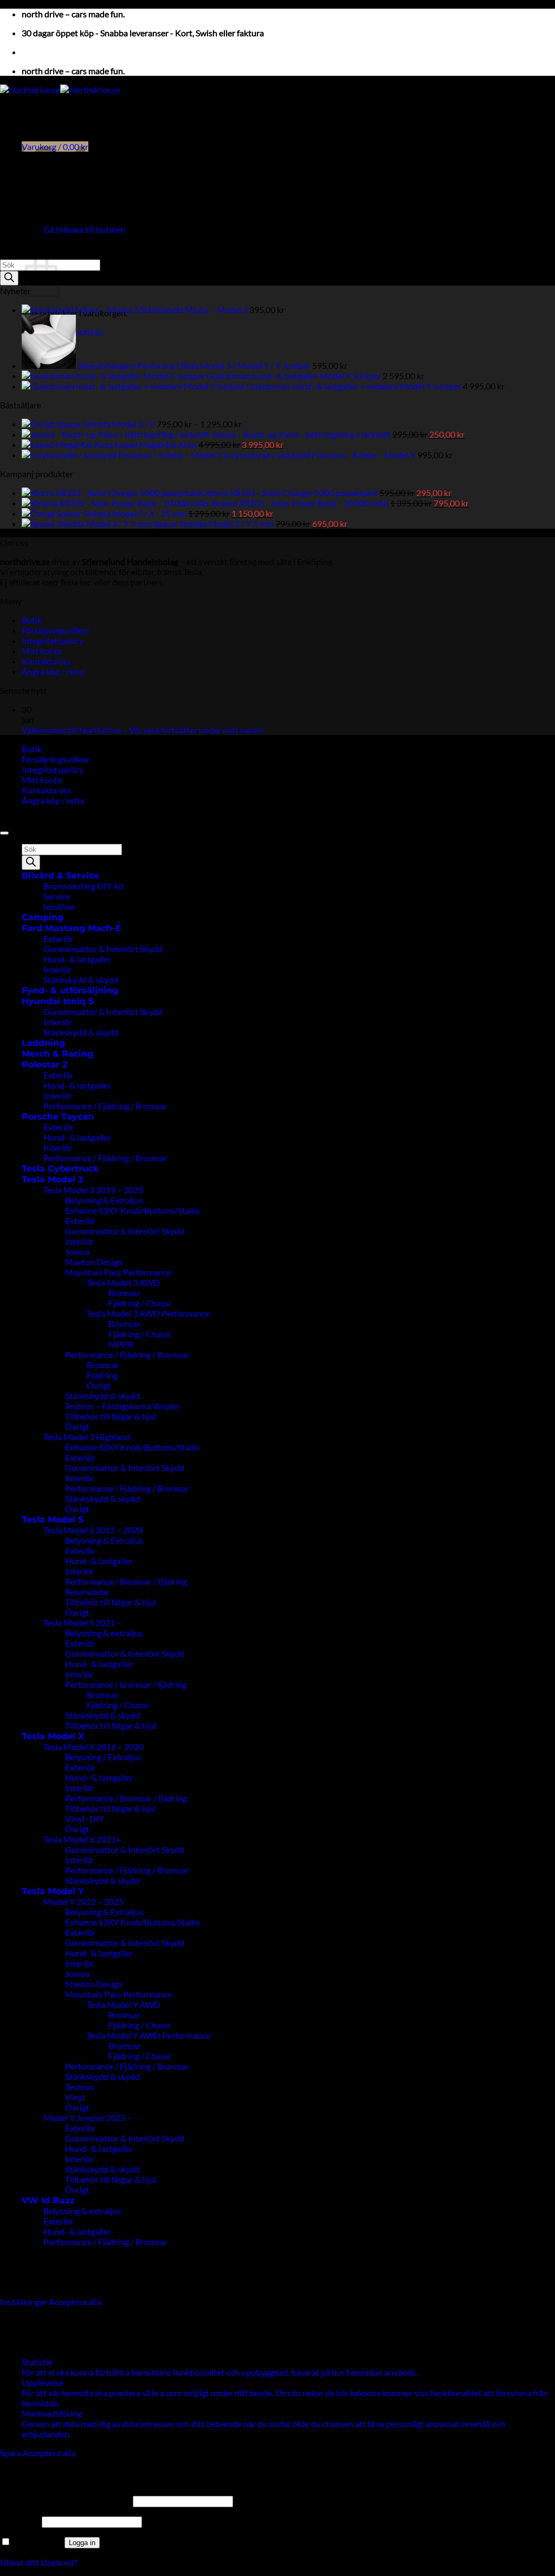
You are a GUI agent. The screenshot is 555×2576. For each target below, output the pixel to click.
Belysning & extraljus (104, 1633)
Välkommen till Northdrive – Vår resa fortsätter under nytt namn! (143, 730)
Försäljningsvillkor (56, 630)
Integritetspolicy (53, 640)
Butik (32, 620)
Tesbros (79, 2087)
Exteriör (59, 938)
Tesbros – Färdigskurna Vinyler (122, 1406)
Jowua (77, 1251)
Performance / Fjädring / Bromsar (105, 1106)
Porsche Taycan (58, 1117)
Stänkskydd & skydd (81, 980)
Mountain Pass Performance (118, 1272)
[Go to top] (4, 833)
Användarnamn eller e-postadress (66, 2500)
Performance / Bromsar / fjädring (126, 1581)
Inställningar (24, 2302)
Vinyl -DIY (85, 1819)
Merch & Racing (57, 1054)
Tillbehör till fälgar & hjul (111, 1416)
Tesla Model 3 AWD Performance (148, 1313)
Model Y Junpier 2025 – (88, 2118)
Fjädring (102, 1375)
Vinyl (75, 2097)
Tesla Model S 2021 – (82, 1622)
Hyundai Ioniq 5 (58, 1001)
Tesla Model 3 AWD (123, 1282)
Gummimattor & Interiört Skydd (103, 949)
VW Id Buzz (48, 2200)
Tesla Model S (53, 1520)
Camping (43, 917)
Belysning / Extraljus (103, 1757)
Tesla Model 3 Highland (87, 1437)
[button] (41, 52)
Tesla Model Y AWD (124, 2004)
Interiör (58, 969)
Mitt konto (42, 651)
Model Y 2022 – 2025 (83, 1901)
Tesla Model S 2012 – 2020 (93, 1530)
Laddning (43, 1043)
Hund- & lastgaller (77, 959)
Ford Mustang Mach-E (72, 928)
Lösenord (20, 2521)
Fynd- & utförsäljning (70, 990)
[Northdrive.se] (60, 90)
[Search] (9, 278)
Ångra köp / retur (54, 671)
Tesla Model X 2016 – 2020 (93, 1746)
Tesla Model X (53, 1736)
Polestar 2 (44, 1065)
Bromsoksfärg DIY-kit (84, 886)
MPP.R (121, 1344)
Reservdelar (87, 1592)
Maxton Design (94, 1262)
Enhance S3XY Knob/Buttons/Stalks (133, 1210)
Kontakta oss (46, 661)
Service (57, 896)
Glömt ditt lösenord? (38, 2562)
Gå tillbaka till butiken (84, 229)
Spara (11, 2453)
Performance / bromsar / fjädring (126, 1684)
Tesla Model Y (53, 1891)
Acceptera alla (75, 2302)
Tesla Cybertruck (60, 1169)
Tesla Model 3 (52, 1179)
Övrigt (99, 1385)
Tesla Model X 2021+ (82, 1839)
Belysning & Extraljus (104, 1200)
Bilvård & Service (60, 876)
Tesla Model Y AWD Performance (149, 2035)
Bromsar (124, 1293)
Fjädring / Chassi (140, 1303)
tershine (59, 906)
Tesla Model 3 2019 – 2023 (93, 1190)
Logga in (82, 2543)
